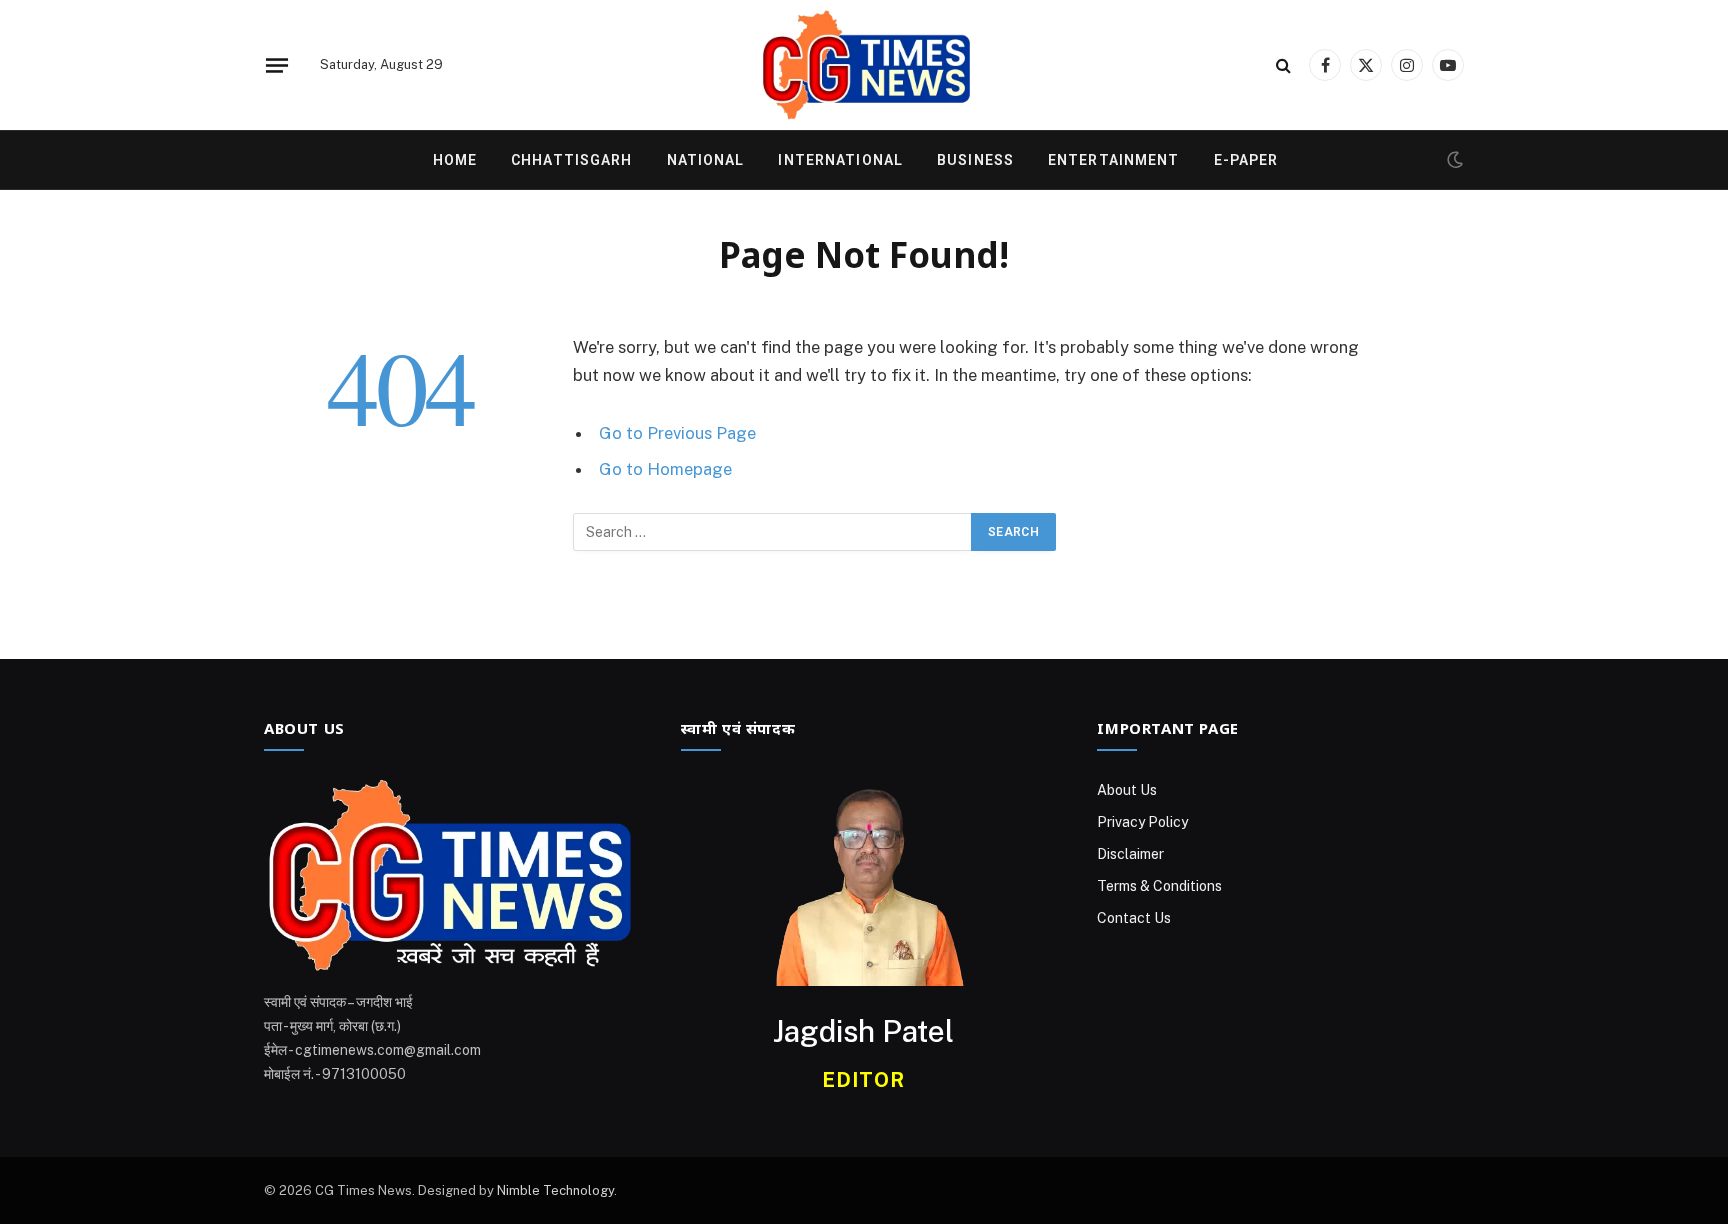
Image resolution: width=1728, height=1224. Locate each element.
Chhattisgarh (571, 160)
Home (455, 160)
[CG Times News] (863, 65)
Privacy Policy (1142, 822)
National (706, 160)
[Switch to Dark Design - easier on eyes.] (1453, 160)
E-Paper (1246, 160)
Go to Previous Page (677, 433)
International (840, 160)
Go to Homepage (665, 469)
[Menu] (277, 65)
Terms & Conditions (1159, 886)
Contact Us (1134, 918)
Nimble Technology (555, 1190)
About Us (1127, 790)
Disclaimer (1130, 854)
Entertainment (1114, 160)
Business (975, 160)
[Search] (1283, 65)
